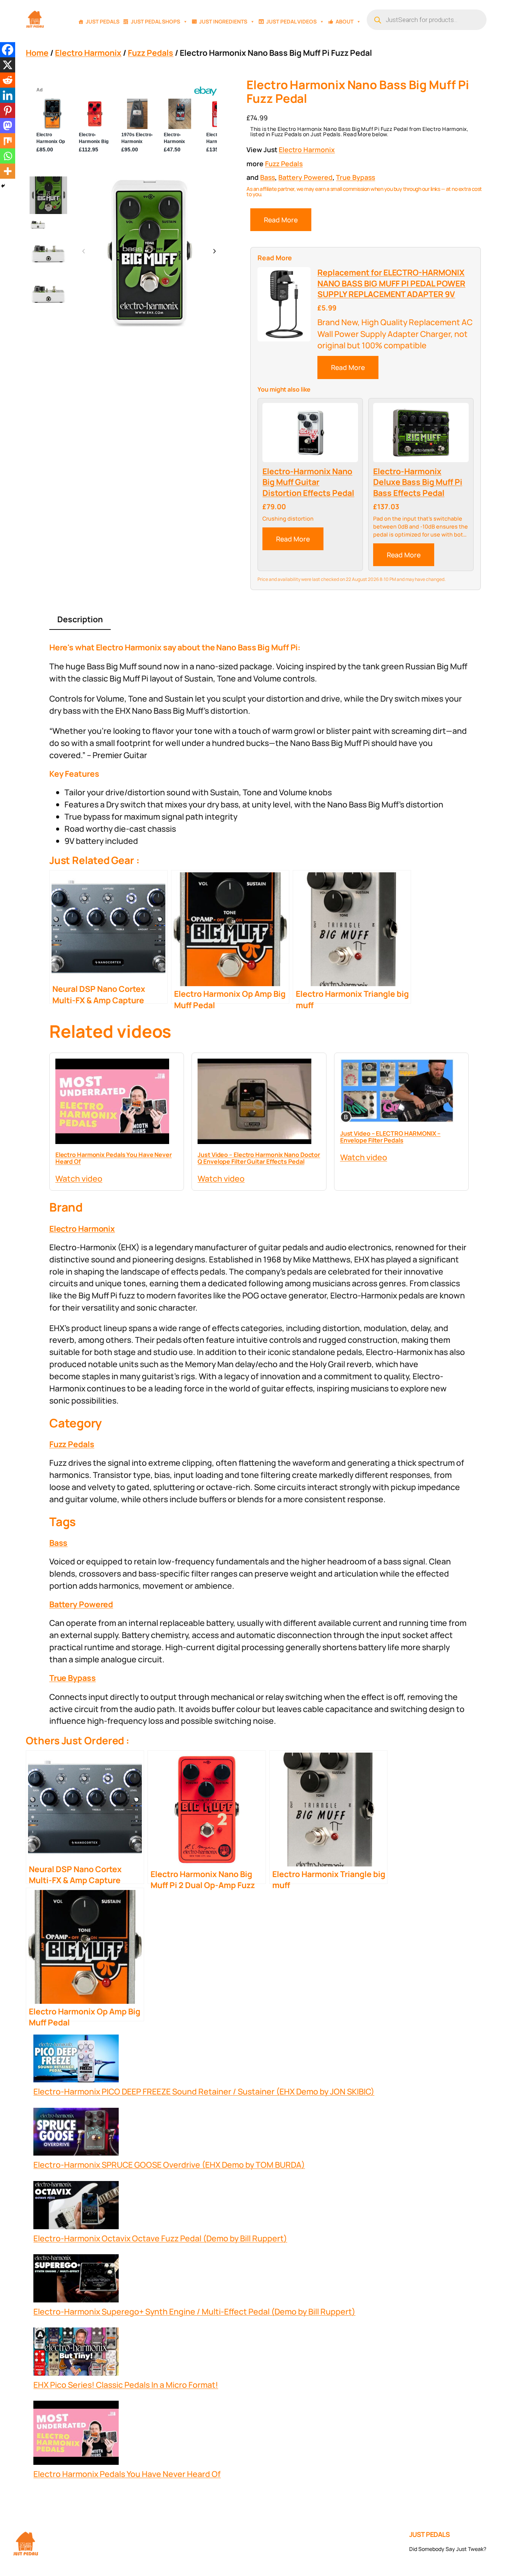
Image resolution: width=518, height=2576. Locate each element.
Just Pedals (103, 21)
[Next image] (214, 252)
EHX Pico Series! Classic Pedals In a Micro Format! (126, 2385)
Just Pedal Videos (291, 21)
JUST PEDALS (430, 2534)
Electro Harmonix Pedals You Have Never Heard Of (114, 1158)
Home (37, 53)
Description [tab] (80, 619)
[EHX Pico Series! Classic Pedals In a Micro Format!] (76, 2353)
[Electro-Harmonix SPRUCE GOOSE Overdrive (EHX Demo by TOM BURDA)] (76, 2133)
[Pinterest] (8, 110)
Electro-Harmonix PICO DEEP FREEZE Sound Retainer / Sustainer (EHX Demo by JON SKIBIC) (204, 2091)
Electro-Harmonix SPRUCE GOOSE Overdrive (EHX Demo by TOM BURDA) (169, 2165)
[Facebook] (8, 50)
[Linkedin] (8, 95)
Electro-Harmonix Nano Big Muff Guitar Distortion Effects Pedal (308, 482)
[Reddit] (8, 80)
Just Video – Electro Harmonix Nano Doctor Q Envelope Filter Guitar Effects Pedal (259, 1158)
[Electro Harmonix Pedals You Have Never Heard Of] (76, 2434)
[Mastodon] (8, 126)
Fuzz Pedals (151, 53)
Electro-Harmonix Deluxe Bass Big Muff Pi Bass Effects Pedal (418, 482)
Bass (268, 177)
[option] (38, 225)
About (345, 21)
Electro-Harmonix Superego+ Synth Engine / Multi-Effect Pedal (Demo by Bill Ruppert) (194, 2311)
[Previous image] (84, 252)
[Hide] (3, 186)
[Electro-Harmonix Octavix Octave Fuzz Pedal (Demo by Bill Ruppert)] (76, 2207)
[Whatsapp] (8, 156)
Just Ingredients (223, 21)
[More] (8, 171)
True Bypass (356, 177)
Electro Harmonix (88, 53)
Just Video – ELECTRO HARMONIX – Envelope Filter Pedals (390, 1137)
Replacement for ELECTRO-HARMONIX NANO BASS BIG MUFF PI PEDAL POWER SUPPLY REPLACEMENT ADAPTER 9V (391, 283)
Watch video (79, 1178)
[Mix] (8, 141)
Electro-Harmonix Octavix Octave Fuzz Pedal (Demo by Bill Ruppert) (160, 2238)
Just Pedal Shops (155, 21)
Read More (281, 220)
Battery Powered (305, 177)
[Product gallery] (149, 251)
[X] (8, 65)
